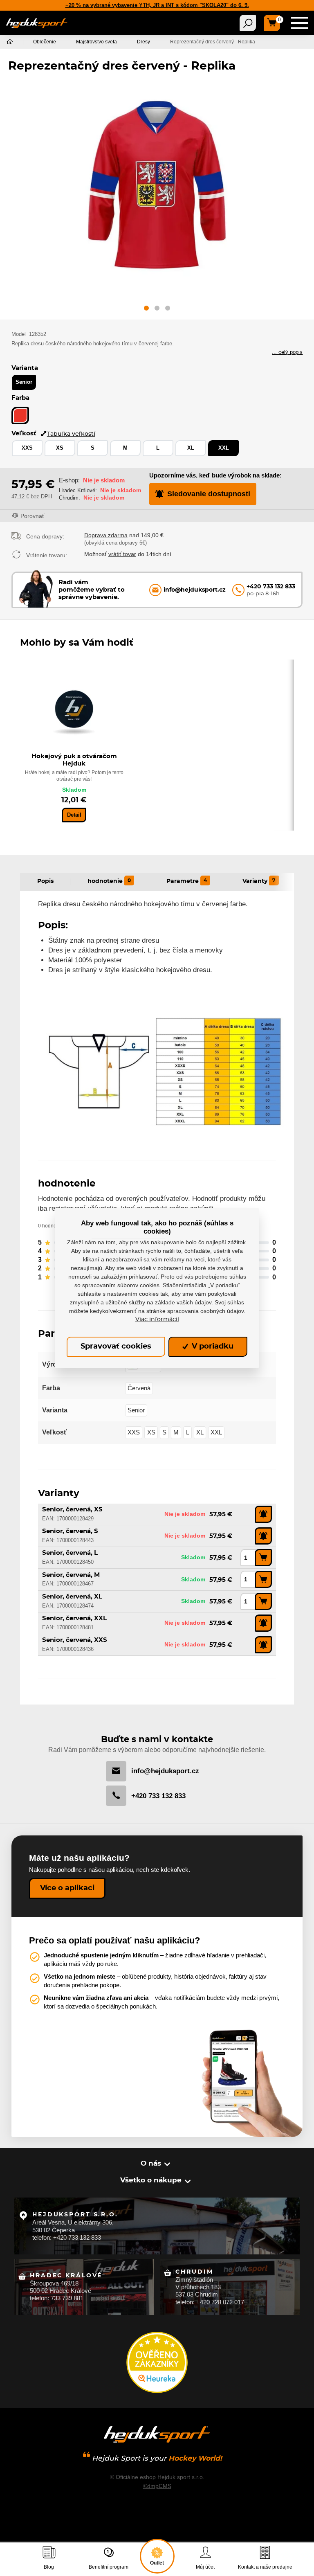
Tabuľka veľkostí (71, 434)
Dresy (144, 42)
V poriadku (212, 1347)
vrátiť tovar (122, 554)
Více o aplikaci (67, 1888)
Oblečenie (45, 42)
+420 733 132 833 (158, 1796)
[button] (146, 310)
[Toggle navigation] (248, 23)
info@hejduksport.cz (165, 1771)
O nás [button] (151, 2163)
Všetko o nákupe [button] (151, 2180)
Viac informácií (157, 1320)
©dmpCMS (157, 2486)
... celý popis (287, 352)
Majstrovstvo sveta (96, 42)
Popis (45, 881)
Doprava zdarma (106, 535)
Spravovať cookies (116, 1347)
